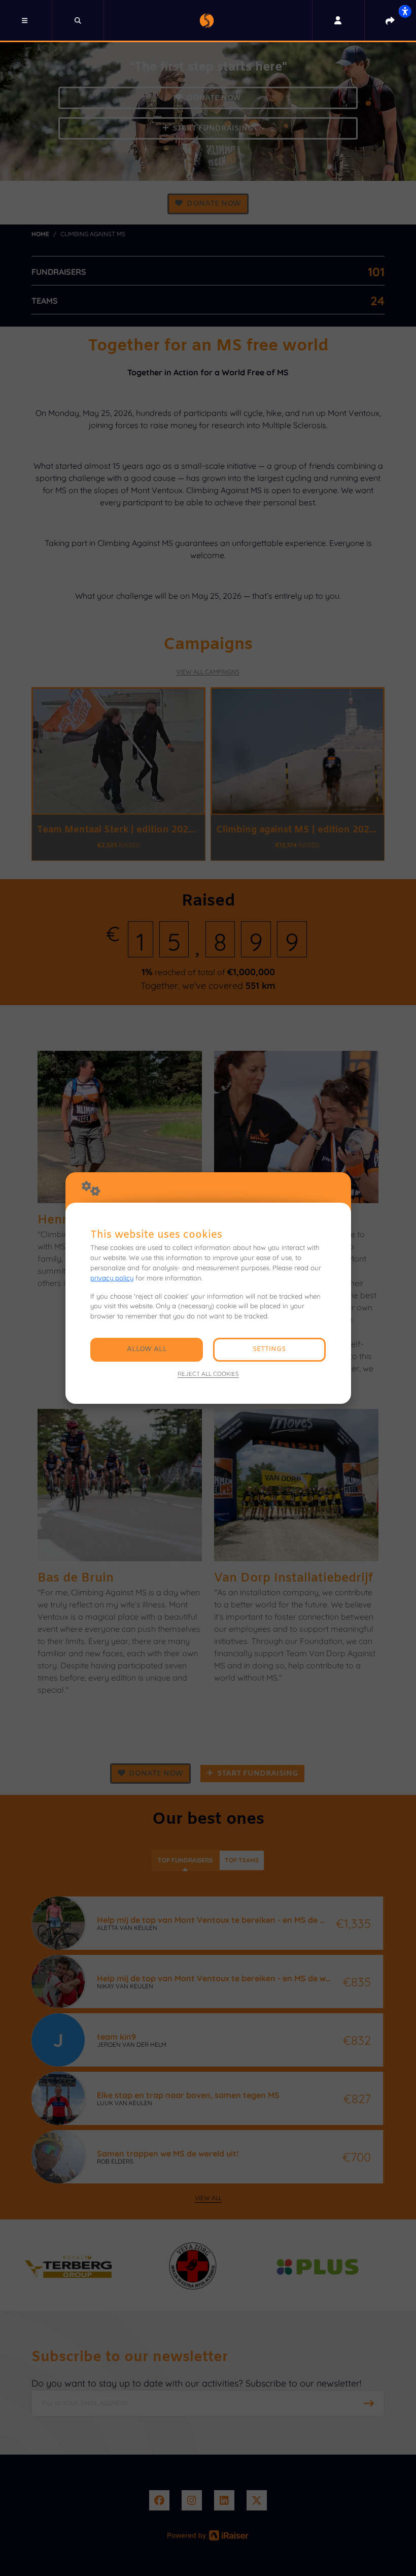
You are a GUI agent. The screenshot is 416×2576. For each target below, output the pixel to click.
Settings (269, 1349)
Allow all (147, 1349)
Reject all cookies (208, 1374)
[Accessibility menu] (405, 11)
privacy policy (112, 1278)
